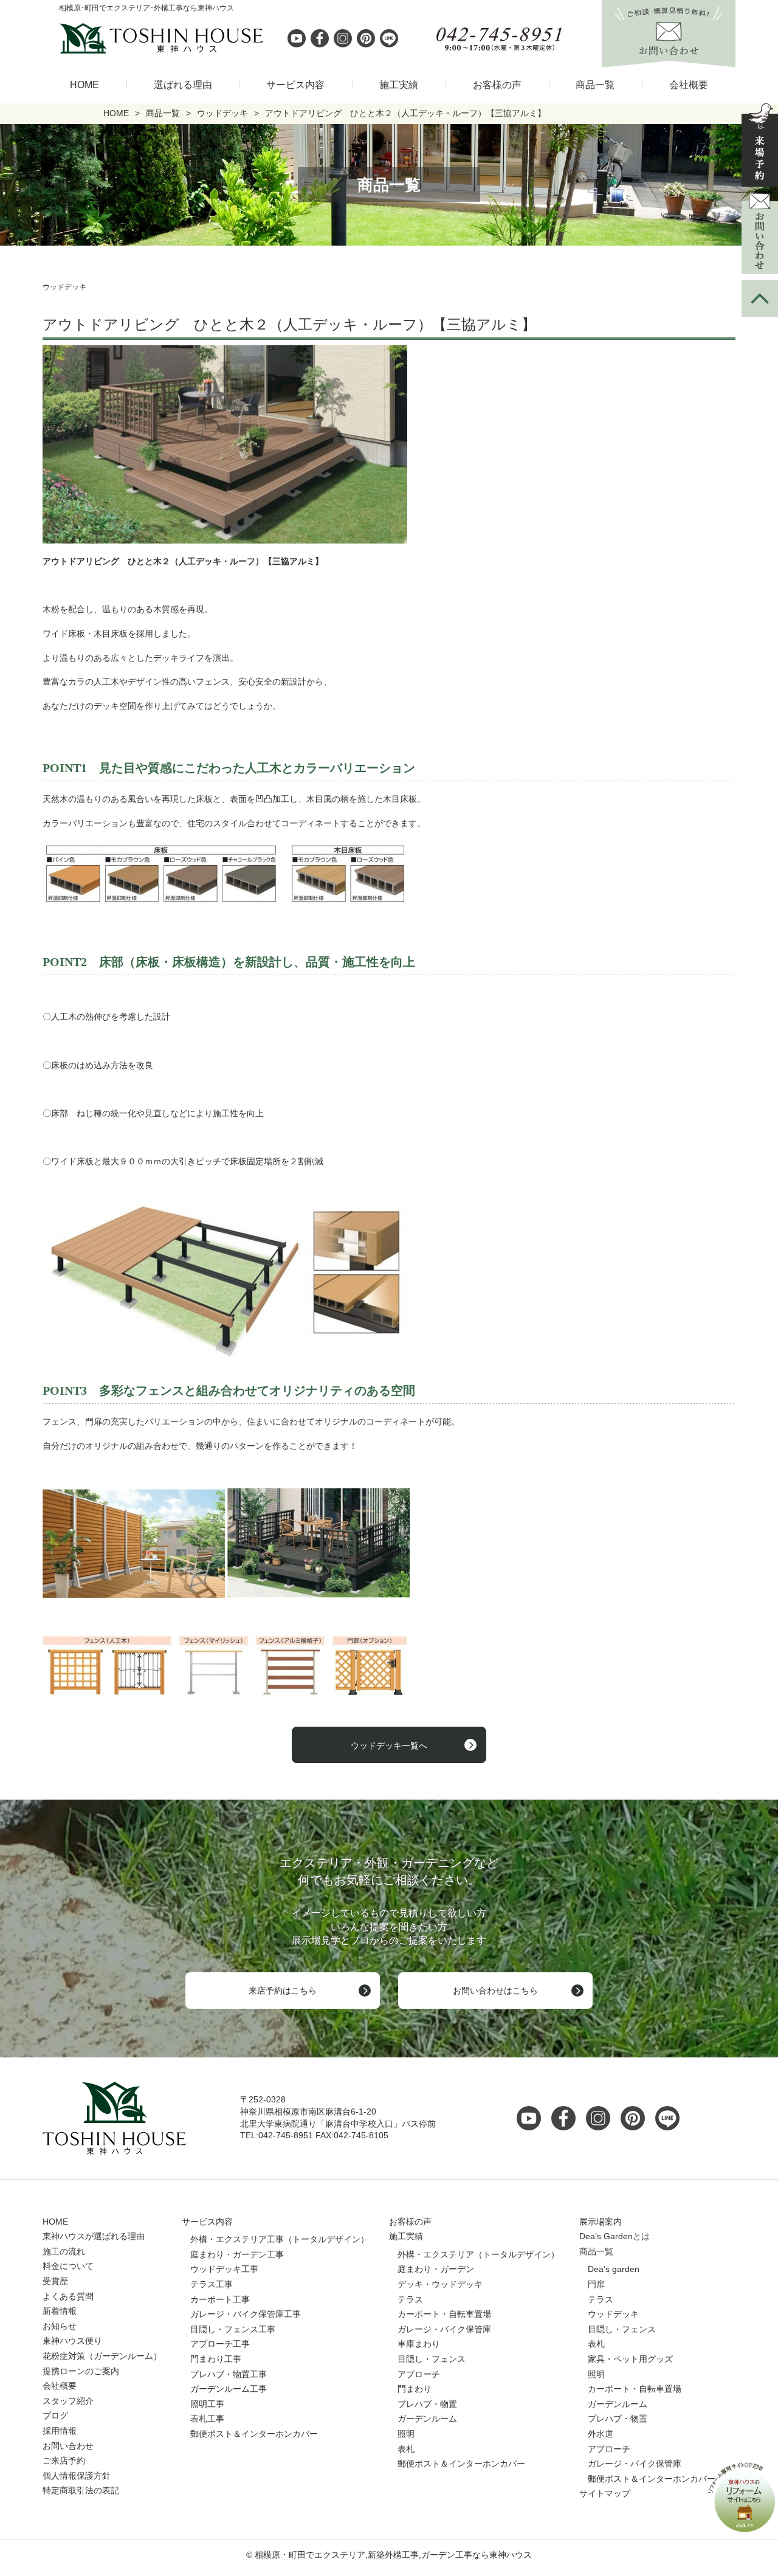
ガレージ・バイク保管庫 (444, 2329)
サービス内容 (295, 85)
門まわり (415, 2389)
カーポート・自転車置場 (444, 2314)
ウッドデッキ (613, 2314)
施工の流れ (64, 2251)
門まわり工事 (216, 2359)
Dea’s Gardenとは (614, 2236)
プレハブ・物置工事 (229, 2374)
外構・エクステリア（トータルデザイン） (478, 2254)
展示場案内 (601, 2222)
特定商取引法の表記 (81, 2490)
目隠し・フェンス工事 (233, 2329)
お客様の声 (497, 85)
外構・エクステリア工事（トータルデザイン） (280, 2239)
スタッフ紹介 (68, 2401)
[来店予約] (760, 145)
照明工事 (207, 2404)
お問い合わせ (68, 2446)
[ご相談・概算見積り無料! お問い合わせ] (669, 60)
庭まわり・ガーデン (436, 2269)
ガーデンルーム (427, 2419)
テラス (410, 2299)
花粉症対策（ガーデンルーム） (102, 2356)
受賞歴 (55, 2281)
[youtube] (297, 38)
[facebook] (320, 38)
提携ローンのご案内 (81, 2371)
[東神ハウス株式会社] (97, 38)
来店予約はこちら (283, 1991)
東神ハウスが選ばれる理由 (94, 2236)
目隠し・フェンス (432, 2359)
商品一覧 (595, 85)
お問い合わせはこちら (495, 1991)
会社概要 (689, 85)
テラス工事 (212, 2284)
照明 (406, 2434)
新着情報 (60, 2311)
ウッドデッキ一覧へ (389, 1746)
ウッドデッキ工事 (224, 2269)
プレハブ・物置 (427, 2404)
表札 (406, 2449)
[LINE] (389, 38)
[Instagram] (343, 38)
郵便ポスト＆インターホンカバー (254, 2434)
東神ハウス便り (72, 2341)
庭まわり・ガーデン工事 (237, 2254)
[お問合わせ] (760, 233)
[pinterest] (366, 38)
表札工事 (207, 2419)
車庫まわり (419, 2344)
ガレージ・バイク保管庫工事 (246, 2314)
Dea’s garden (614, 2269)
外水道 (601, 2434)
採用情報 (60, 2431)
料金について (68, 2266)
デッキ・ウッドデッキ (440, 2284)
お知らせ (60, 2326)
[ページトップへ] (760, 299)
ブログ (55, 2415)
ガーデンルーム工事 (229, 2389)
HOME (84, 85)
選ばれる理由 (183, 85)
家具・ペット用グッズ (630, 2359)
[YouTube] (532, 2118)
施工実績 (399, 85)
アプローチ (419, 2374)
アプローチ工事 (220, 2344)
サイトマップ (605, 2493)
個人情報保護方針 (77, 2476)
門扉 (596, 2284)
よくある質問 (68, 2296)
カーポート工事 (220, 2299)
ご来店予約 (64, 2460)
